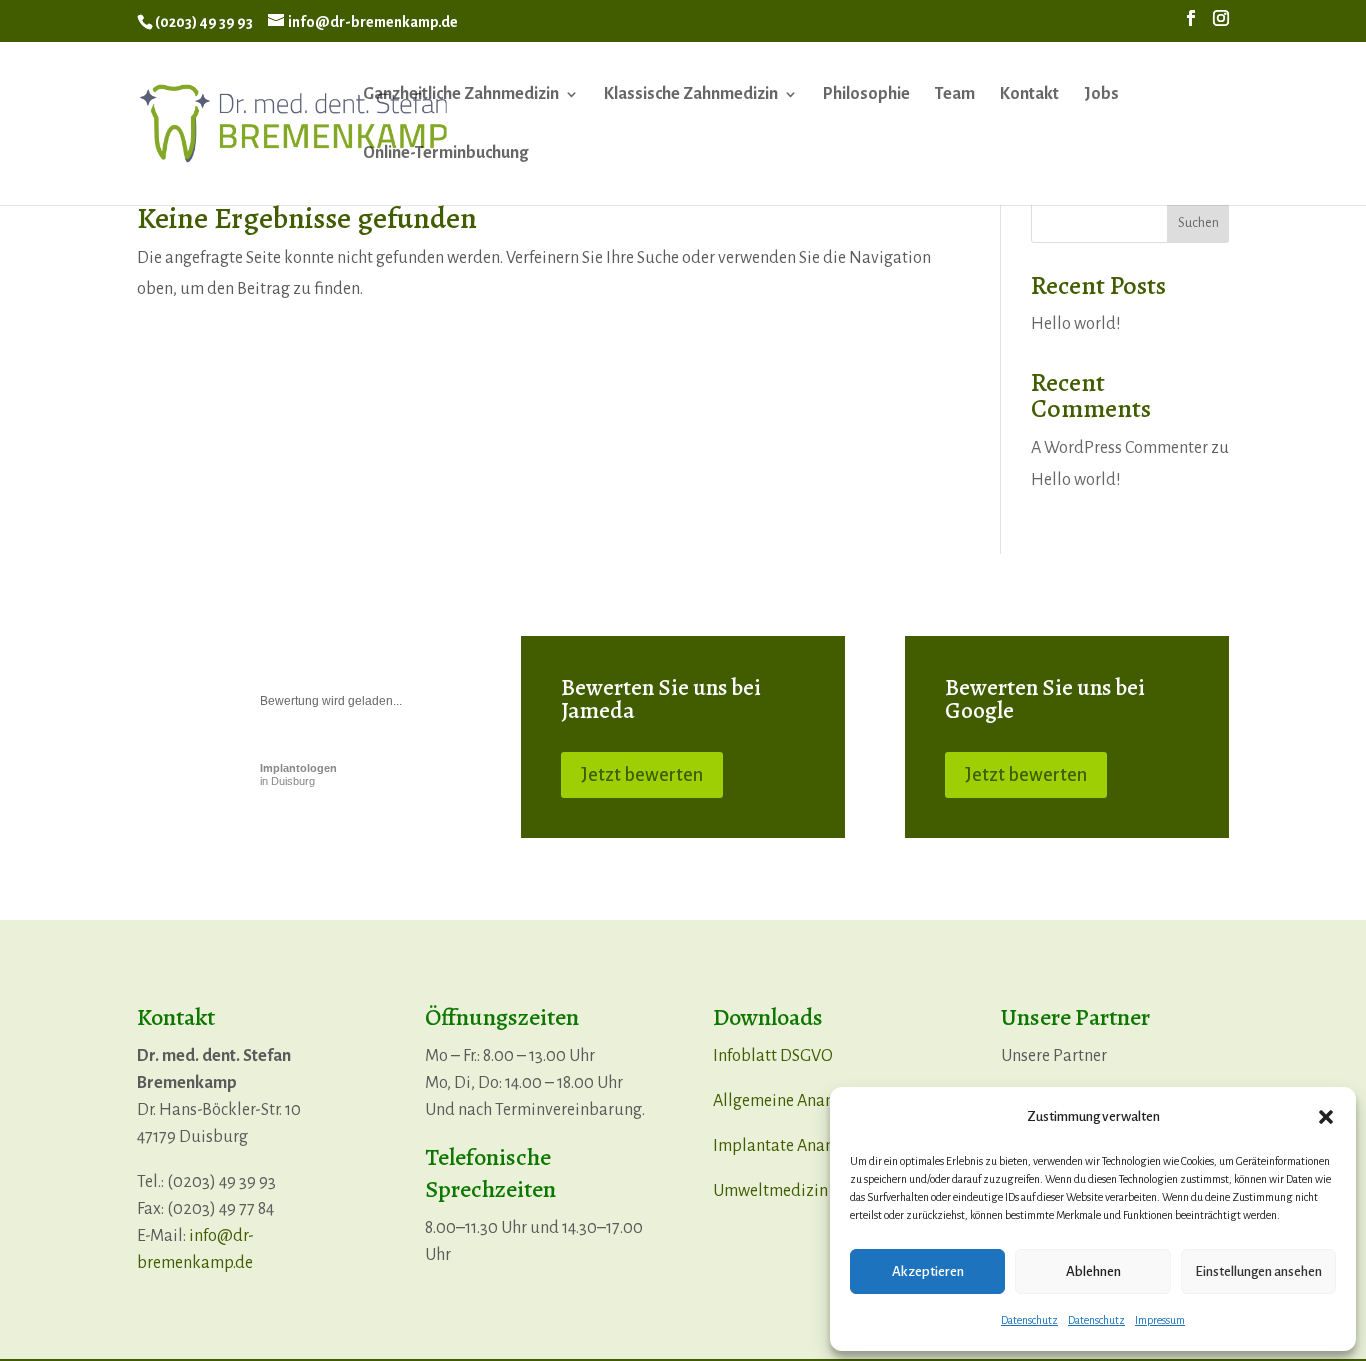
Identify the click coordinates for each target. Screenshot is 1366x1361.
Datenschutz (1029, 1320)
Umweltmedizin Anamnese (809, 1191)
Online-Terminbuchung (445, 154)
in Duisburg (298, 774)
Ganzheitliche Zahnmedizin (461, 95)
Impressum (1160, 1320)
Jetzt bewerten (642, 775)
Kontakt (1029, 95)
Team (955, 95)
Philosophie (866, 95)
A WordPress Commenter (1119, 448)
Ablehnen (1093, 1271)
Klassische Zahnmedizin (691, 95)
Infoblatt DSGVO (773, 1056)
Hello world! (1076, 324)
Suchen (1198, 223)
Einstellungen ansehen (1258, 1271)
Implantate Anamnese (792, 1146)
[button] (1326, 1117)
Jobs (1101, 95)
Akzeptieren (928, 1271)
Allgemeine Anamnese (792, 1101)
